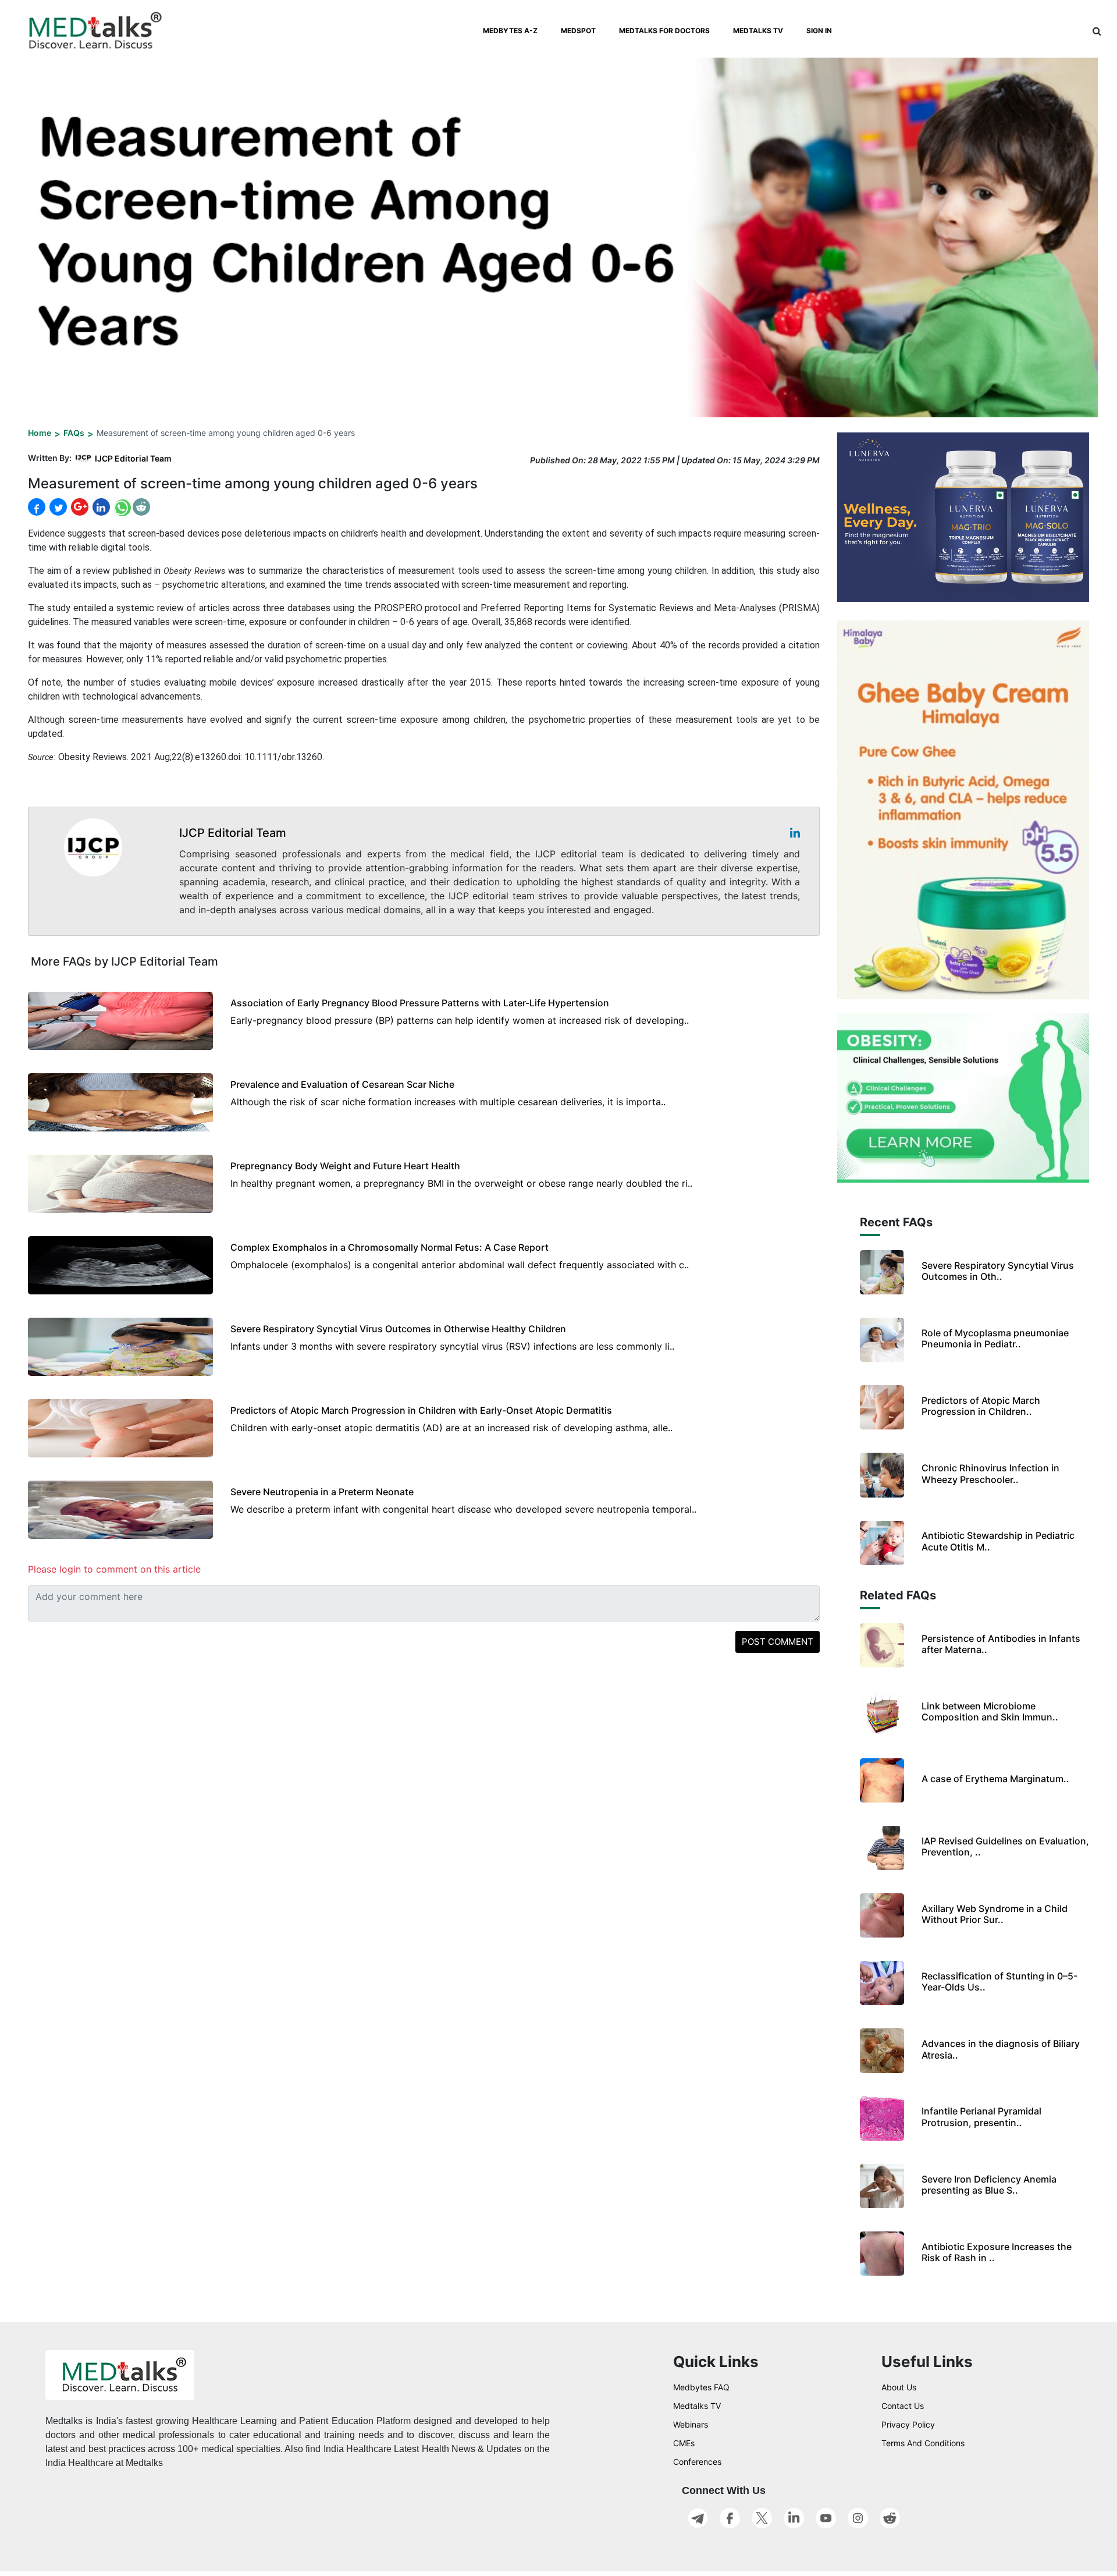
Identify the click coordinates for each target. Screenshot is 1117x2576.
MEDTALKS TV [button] (758, 31)
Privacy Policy (908, 2424)
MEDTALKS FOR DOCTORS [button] (664, 31)
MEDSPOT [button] (578, 31)
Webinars (691, 2424)
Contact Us (903, 2406)
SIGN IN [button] (819, 31)
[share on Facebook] (37, 507)
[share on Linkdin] (100, 507)
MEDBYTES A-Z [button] (510, 31)
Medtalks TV (697, 2406)
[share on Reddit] (141, 507)
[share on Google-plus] (79, 507)
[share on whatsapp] (121, 507)
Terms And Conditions (923, 2443)
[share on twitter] (57, 507)
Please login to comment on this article (114, 1569)
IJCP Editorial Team (133, 458)
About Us (899, 2387)
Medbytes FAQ (701, 2387)
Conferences (697, 2462)
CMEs (684, 2443)
